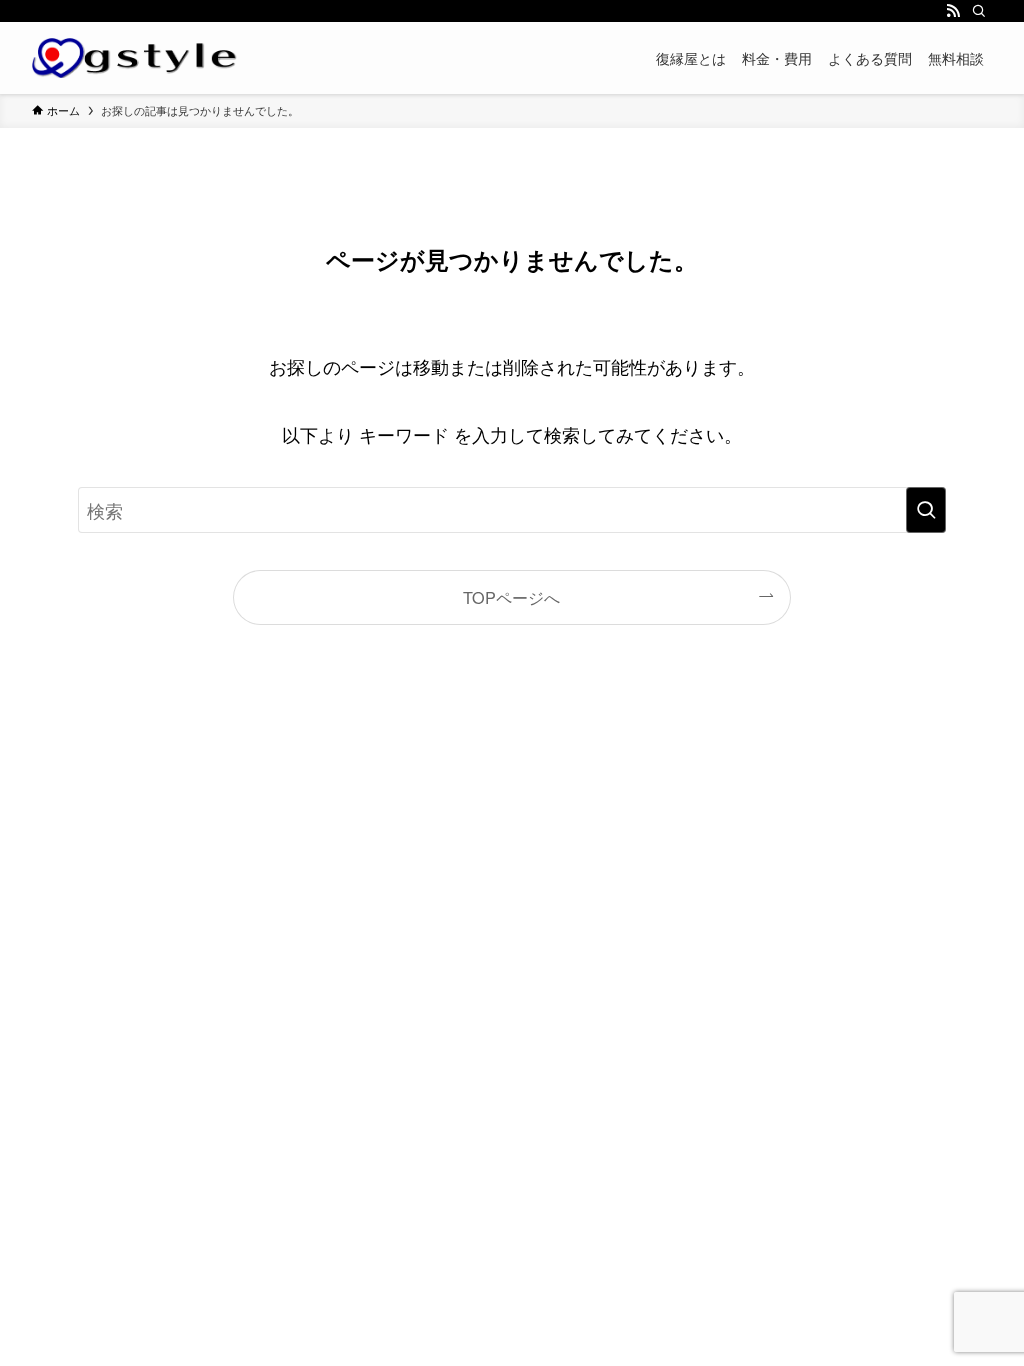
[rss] (953, 11)
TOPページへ (511, 597)
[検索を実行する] (926, 510)
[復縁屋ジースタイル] (134, 58)
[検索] (979, 11)
